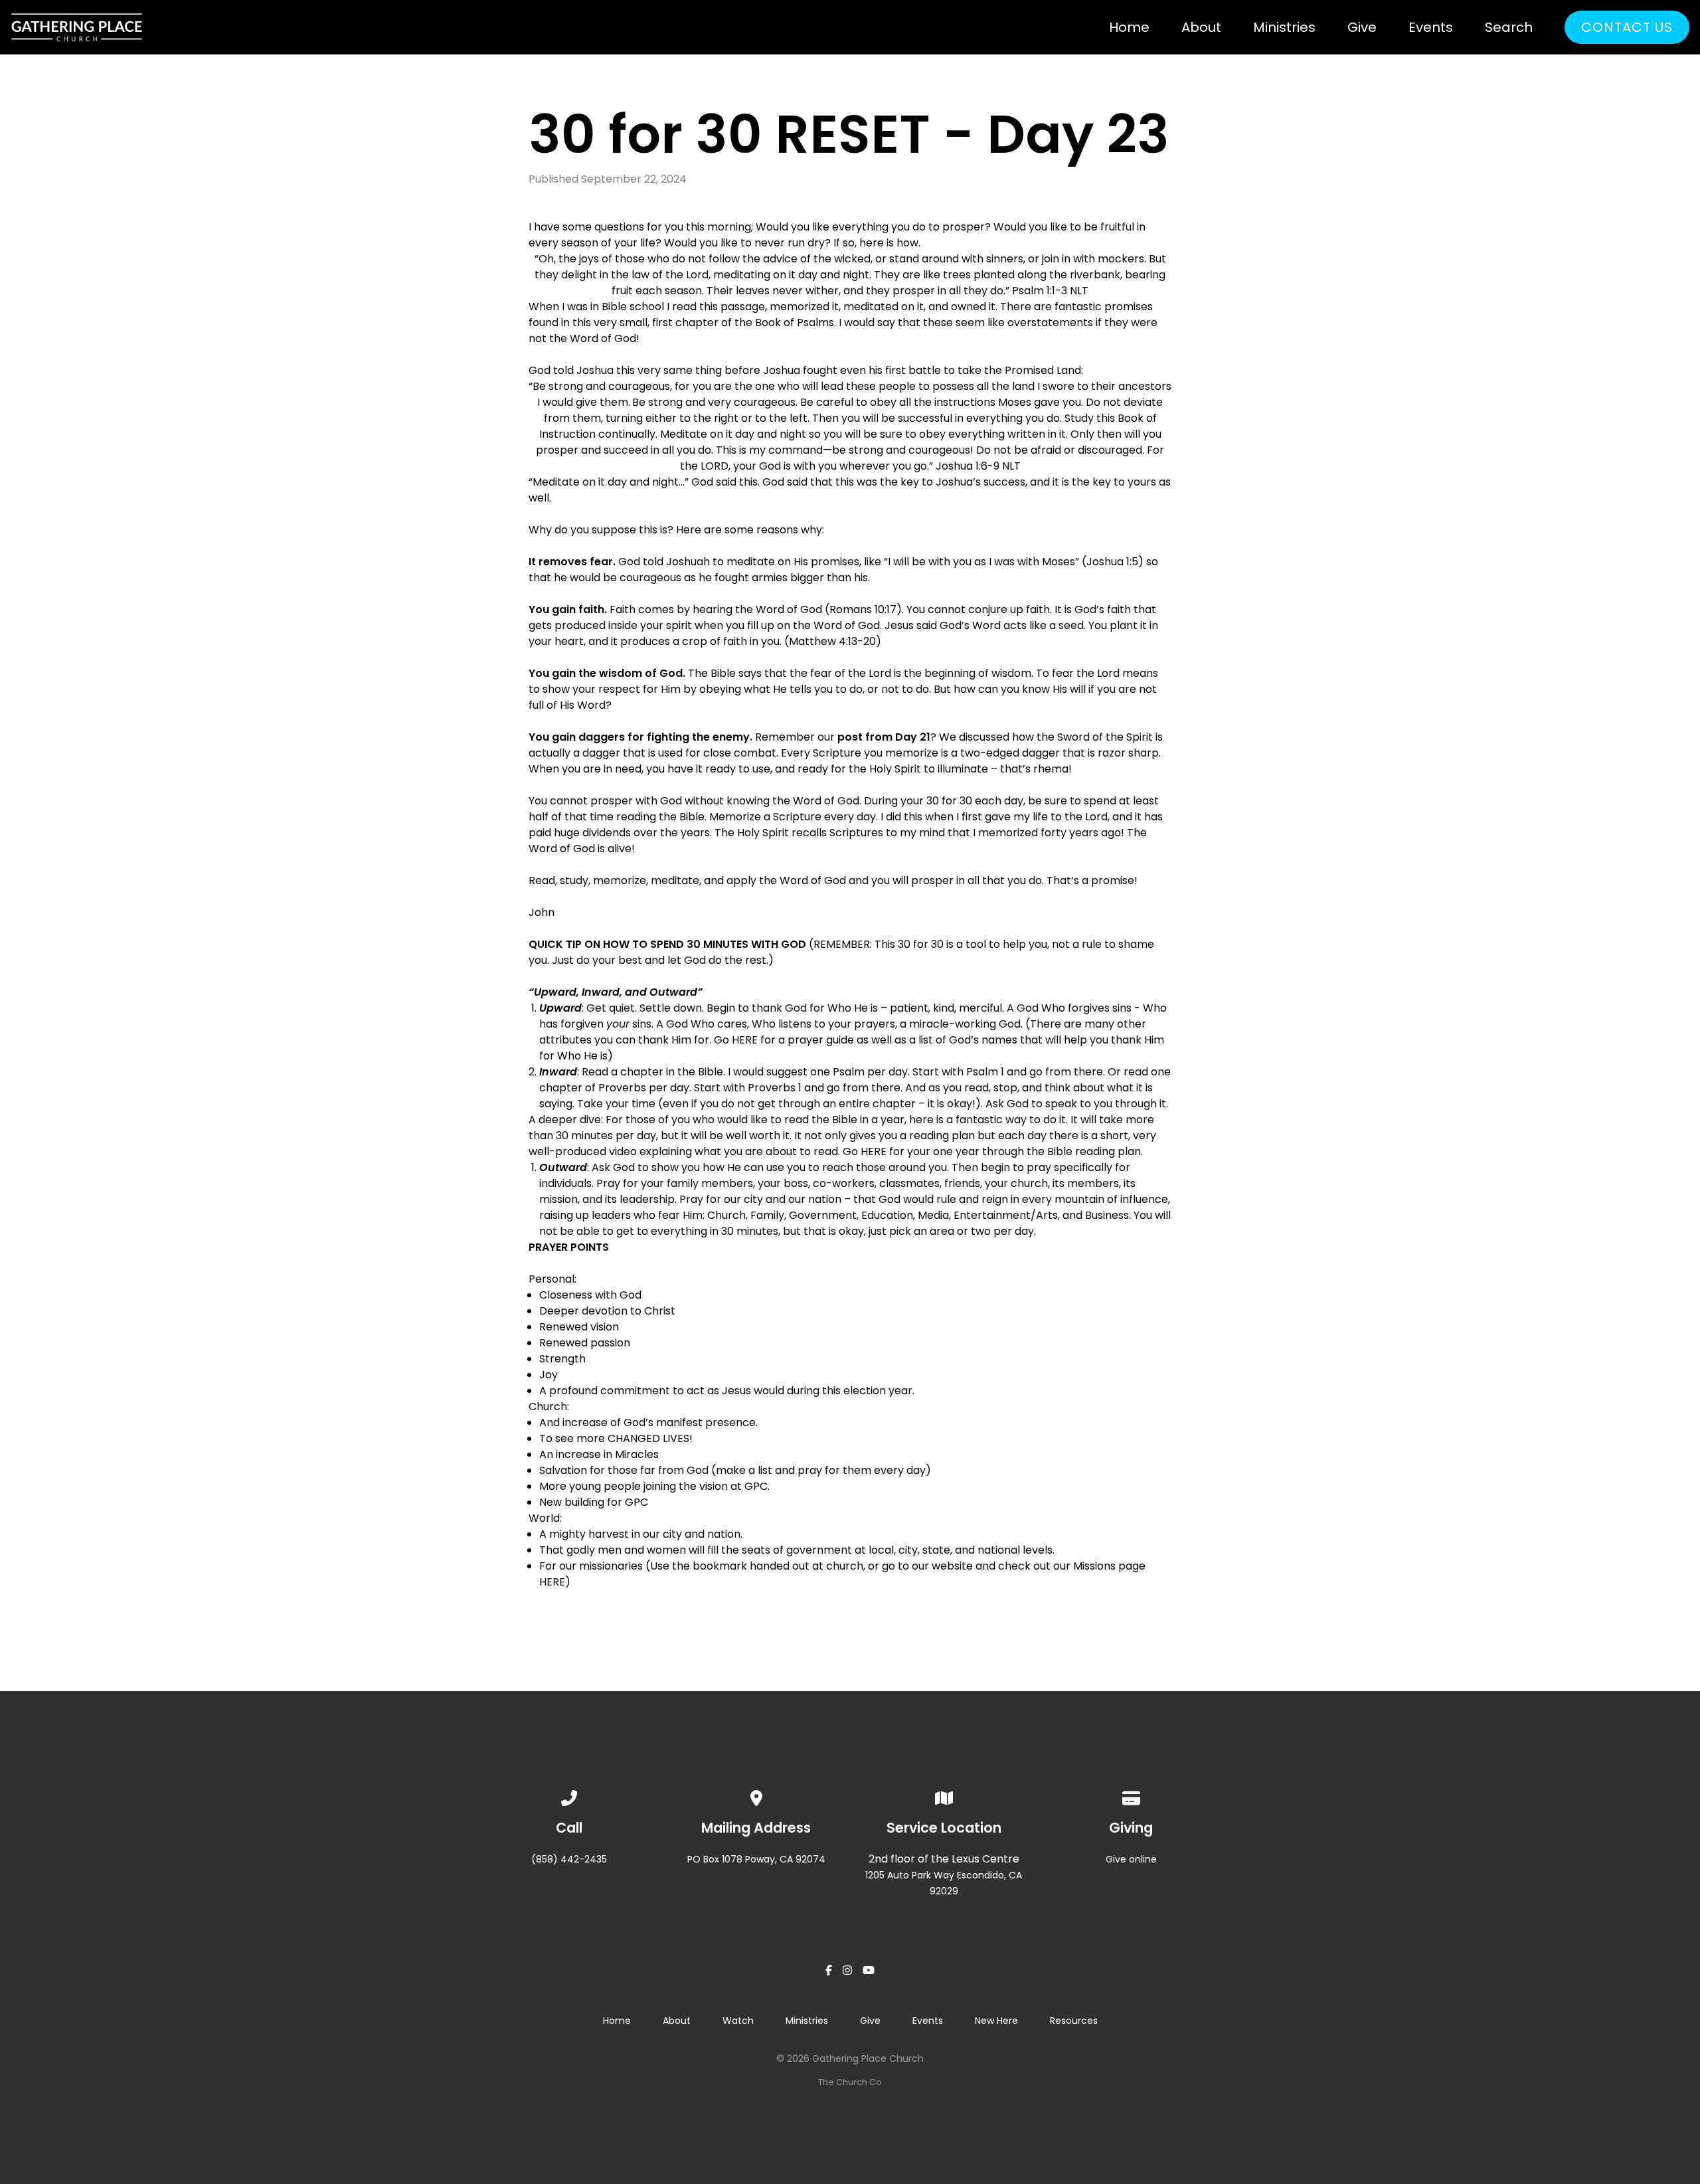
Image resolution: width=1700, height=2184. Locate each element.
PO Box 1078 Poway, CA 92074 (756, 1859)
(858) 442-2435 (569, 1859)
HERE (745, 1040)
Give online (1131, 1859)
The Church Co (850, 2082)
